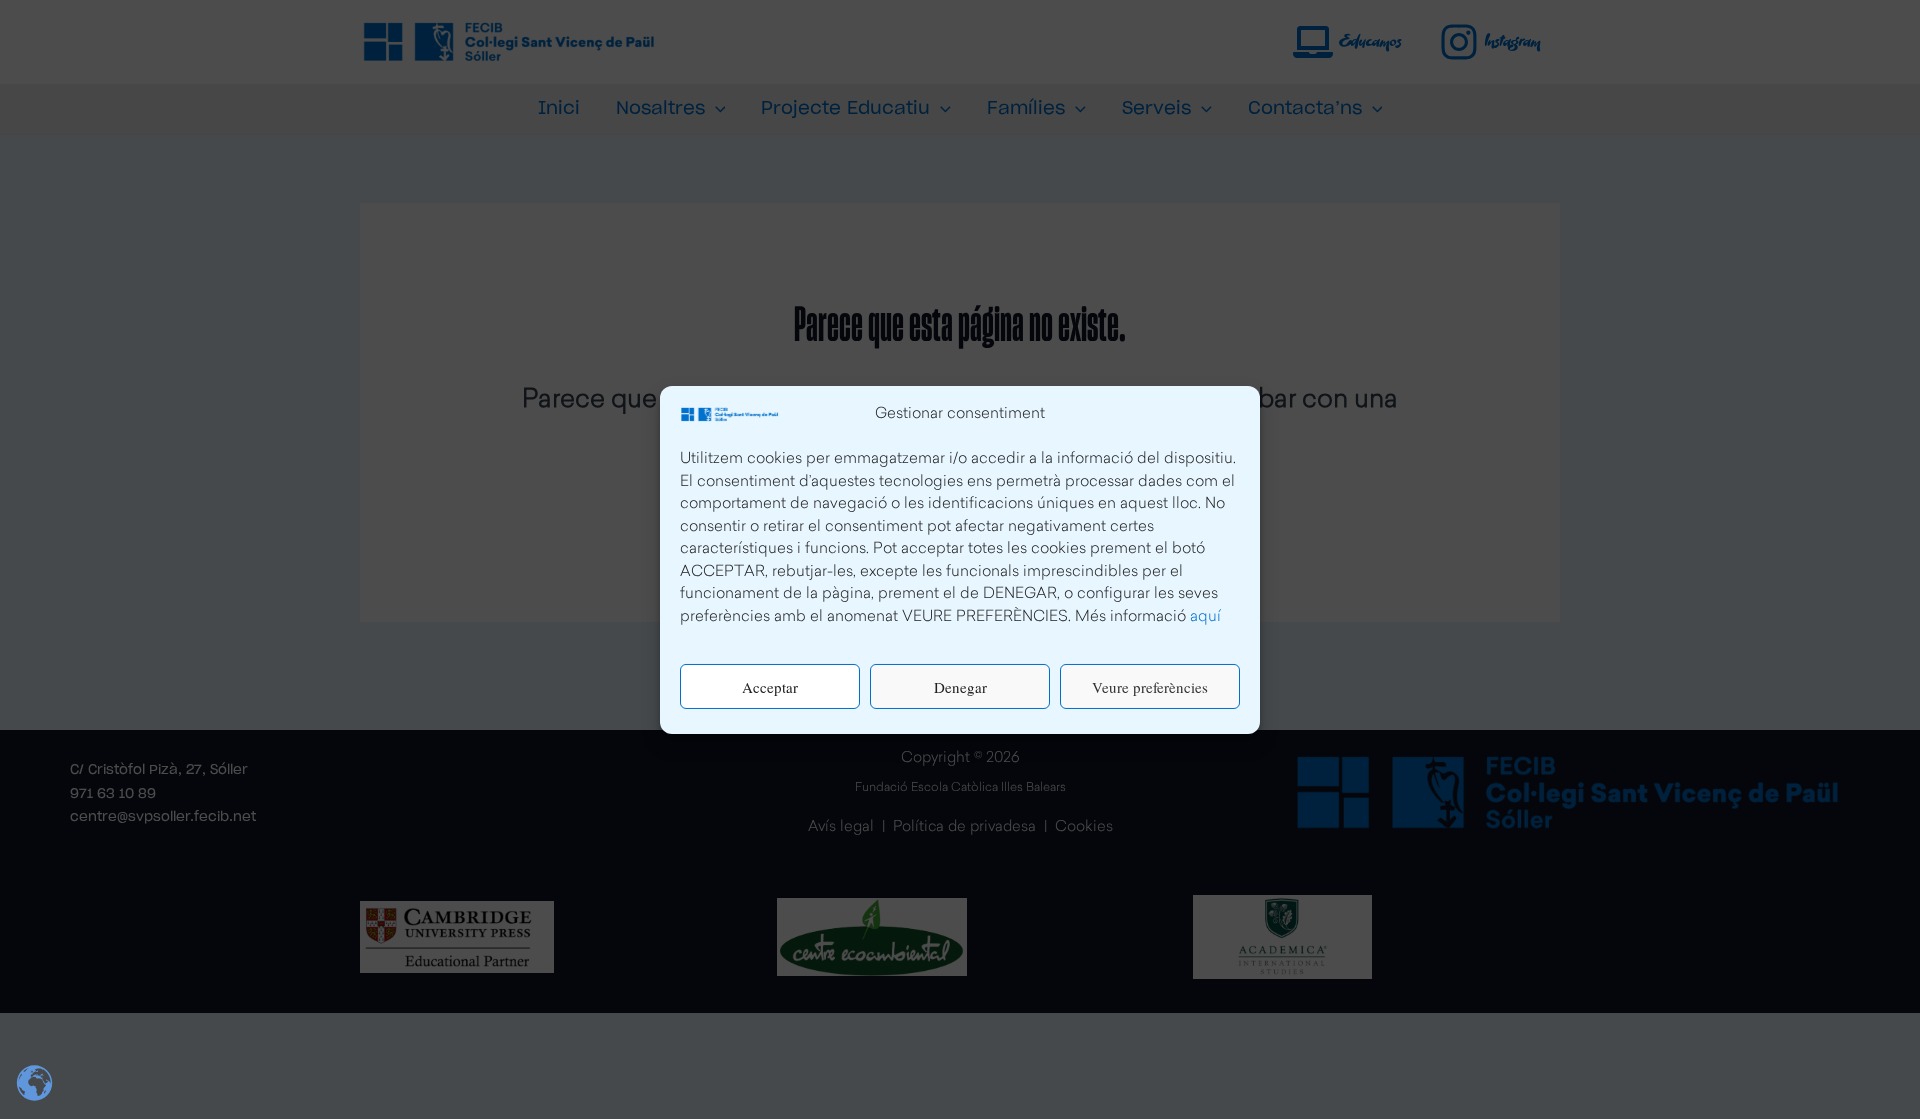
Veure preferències (1150, 686)
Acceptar (770, 686)
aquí (1205, 616)
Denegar (960, 686)
